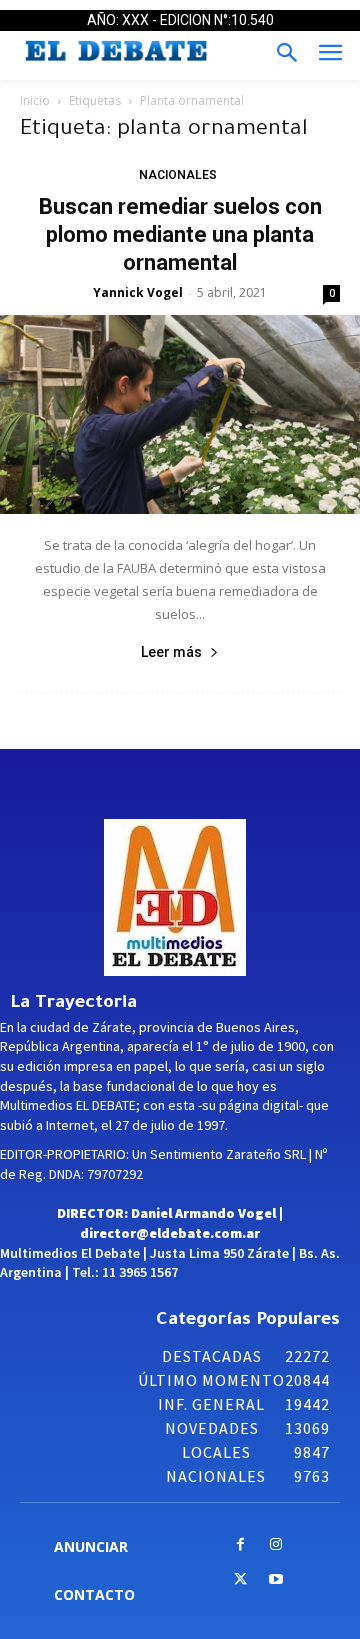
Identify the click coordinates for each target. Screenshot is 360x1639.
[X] (240, 1580)
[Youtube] (275, 1580)
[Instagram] (275, 1545)
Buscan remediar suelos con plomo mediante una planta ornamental (180, 234)
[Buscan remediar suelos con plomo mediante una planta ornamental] (180, 414)
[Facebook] (240, 1545)
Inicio (35, 100)
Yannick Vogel (138, 292)
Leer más (171, 652)
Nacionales (178, 175)
